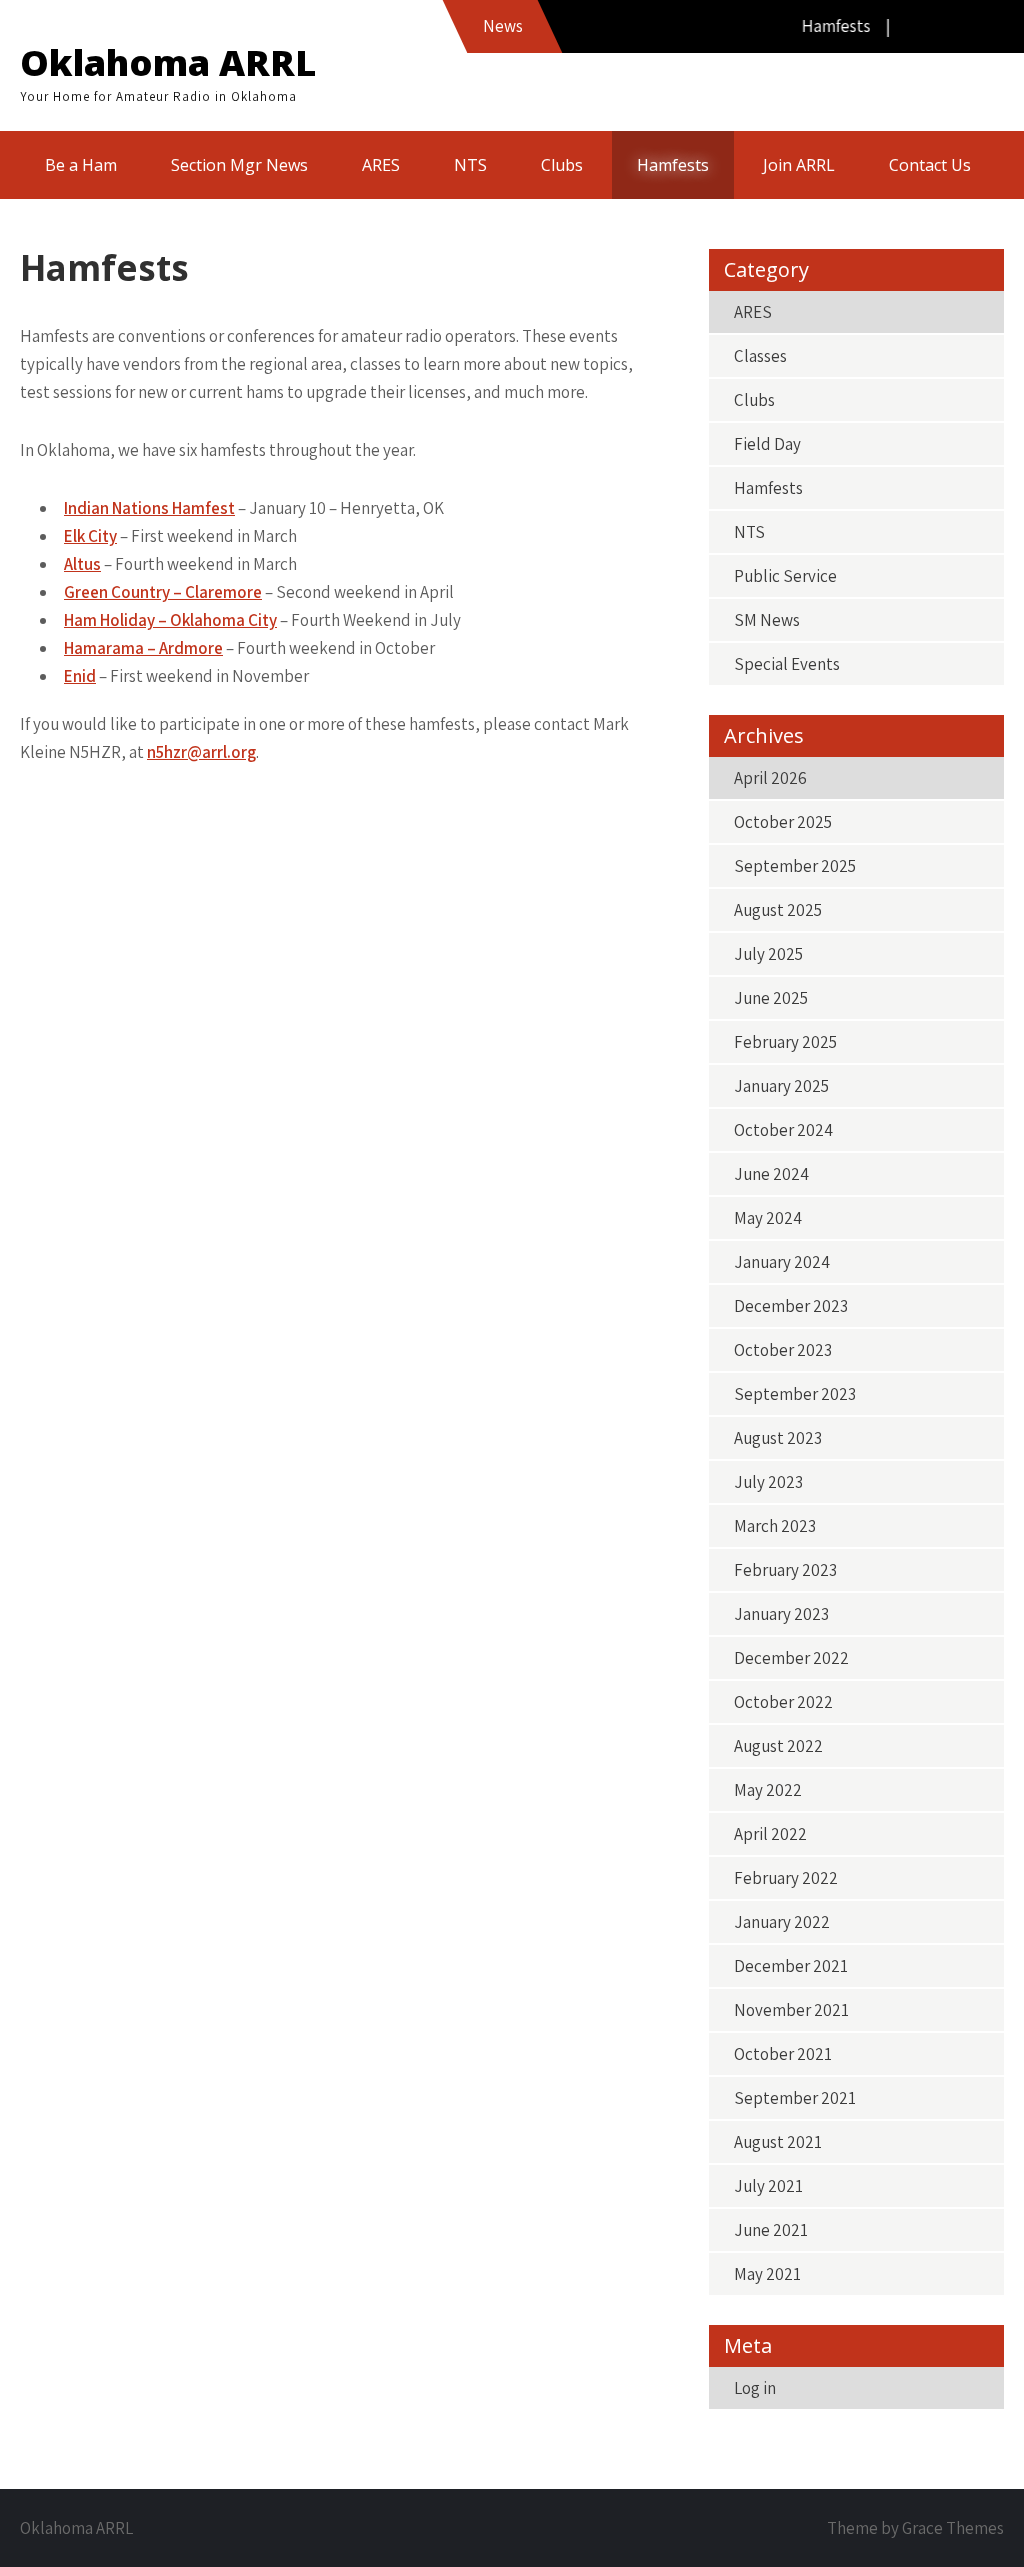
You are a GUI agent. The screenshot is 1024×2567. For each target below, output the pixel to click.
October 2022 (783, 1702)
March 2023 (775, 1526)
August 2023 (778, 1438)
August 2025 (778, 910)
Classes (760, 356)
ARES (381, 165)
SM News (767, 620)
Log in (755, 2388)
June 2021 (771, 2230)
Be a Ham (81, 165)
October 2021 (783, 2054)
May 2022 (768, 1790)
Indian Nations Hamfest (149, 508)
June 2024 (771, 1174)
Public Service (785, 576)
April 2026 (770, 778)
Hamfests (673, 165)
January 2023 (781, 1614)
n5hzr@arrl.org (201, 752)
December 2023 (791, 1306)
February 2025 (785, 1042)
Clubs (562, 165)
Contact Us (930, 165)
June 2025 (771, 998)
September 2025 (795, 866)
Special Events (787, 664)
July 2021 (768, 2186)
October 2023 (783, 1350)
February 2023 (785, 1570)
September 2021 (795, 2098)
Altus (82, 564)
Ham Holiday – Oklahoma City (170, 620)
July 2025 (768, 954)
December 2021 (791, 1966)
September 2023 (795, 1394)
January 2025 (781, 1086)
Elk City (90, 536)
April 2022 (770, 1834)
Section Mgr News (239, 165)
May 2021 (767, 2274)
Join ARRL (799, 165)
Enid (80, 676)
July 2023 (768, 1482)
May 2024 (768, 1218)
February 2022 (786, 1878)
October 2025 (783, 822)
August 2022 (778, 1746)
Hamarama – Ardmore (143, 648)
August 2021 (778, 2142)
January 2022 (782, 1922)
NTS (470, 165)
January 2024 (782, 1262)
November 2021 (791, 2010)
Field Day (767, 444)
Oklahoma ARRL (168, 62)
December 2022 (791, 1658)
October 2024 (783, 1130)
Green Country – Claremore (163, 592)
